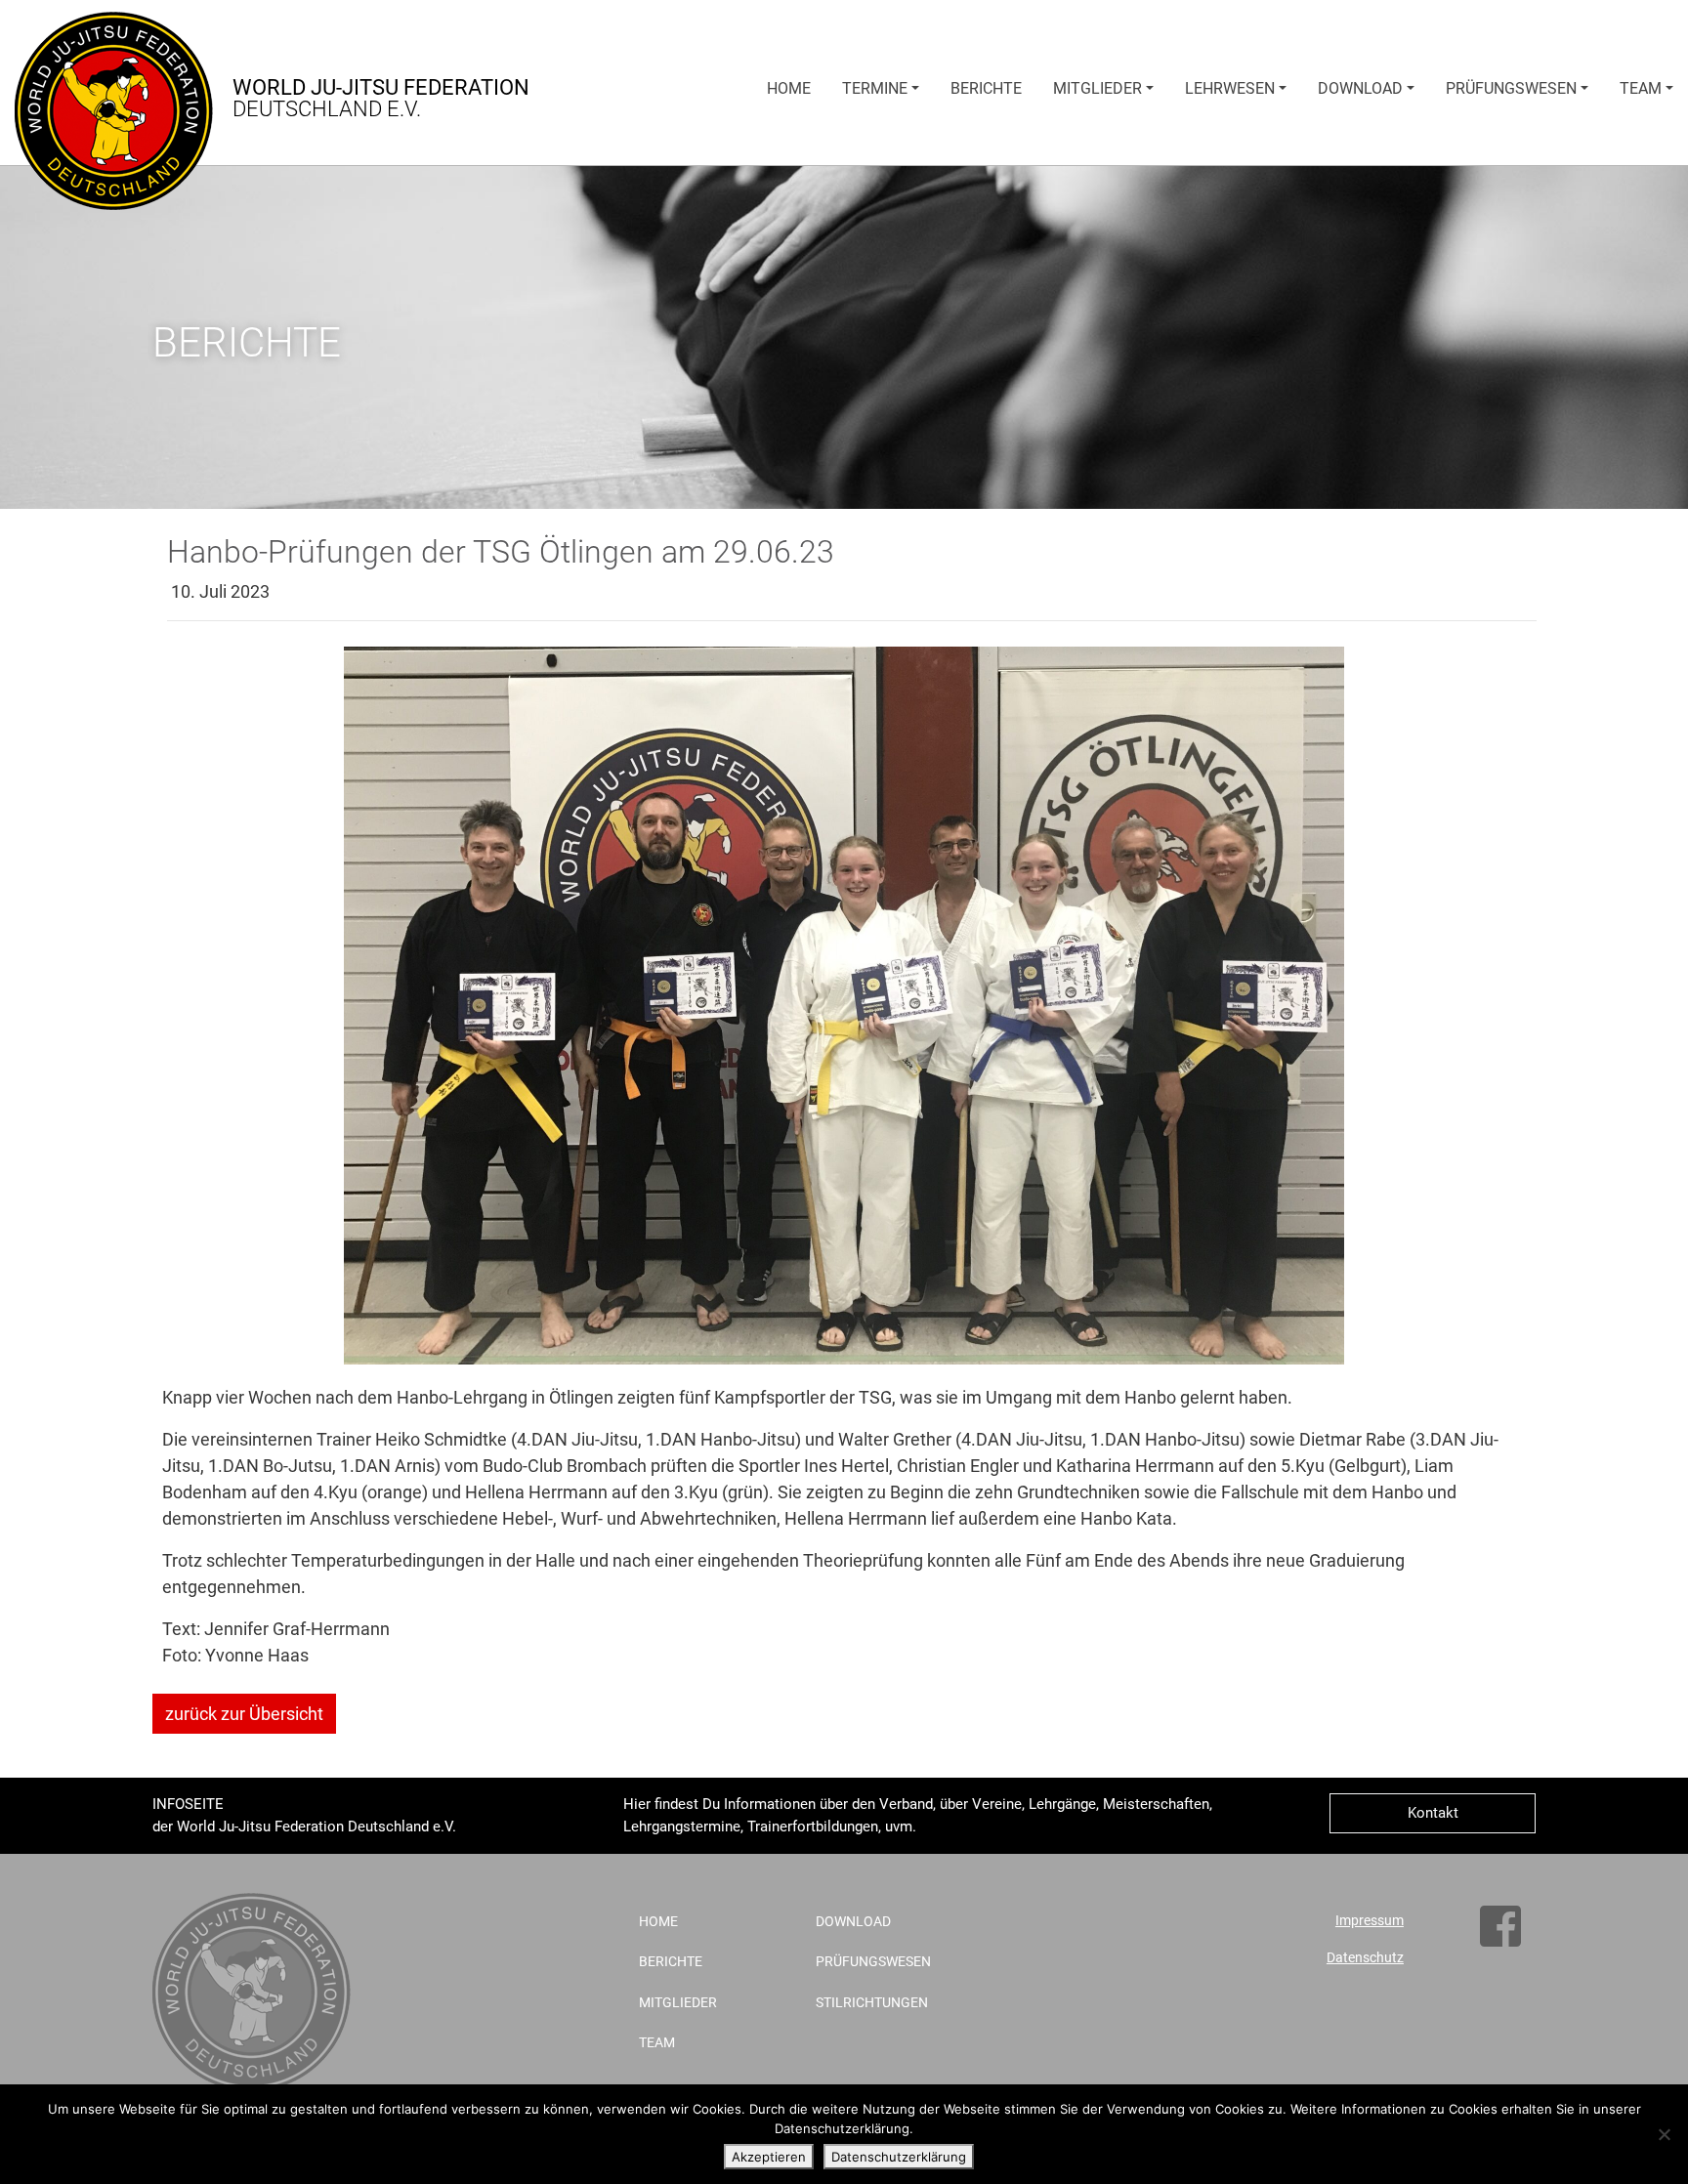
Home (789, 88)
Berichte (986, 88)
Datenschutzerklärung (899, 2157)
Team (1641, 88)
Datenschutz (1365, 1958)
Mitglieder (1097, 88)
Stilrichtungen (872, 2003)
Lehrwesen (1230, 88)
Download (1360, 88)
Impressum (1370, 1921)
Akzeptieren (769, 2157)
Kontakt (1433, 1813)
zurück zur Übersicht (244, 1714)
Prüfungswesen (1511, 88)
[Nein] (1664, 2134)
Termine (875, 88)
